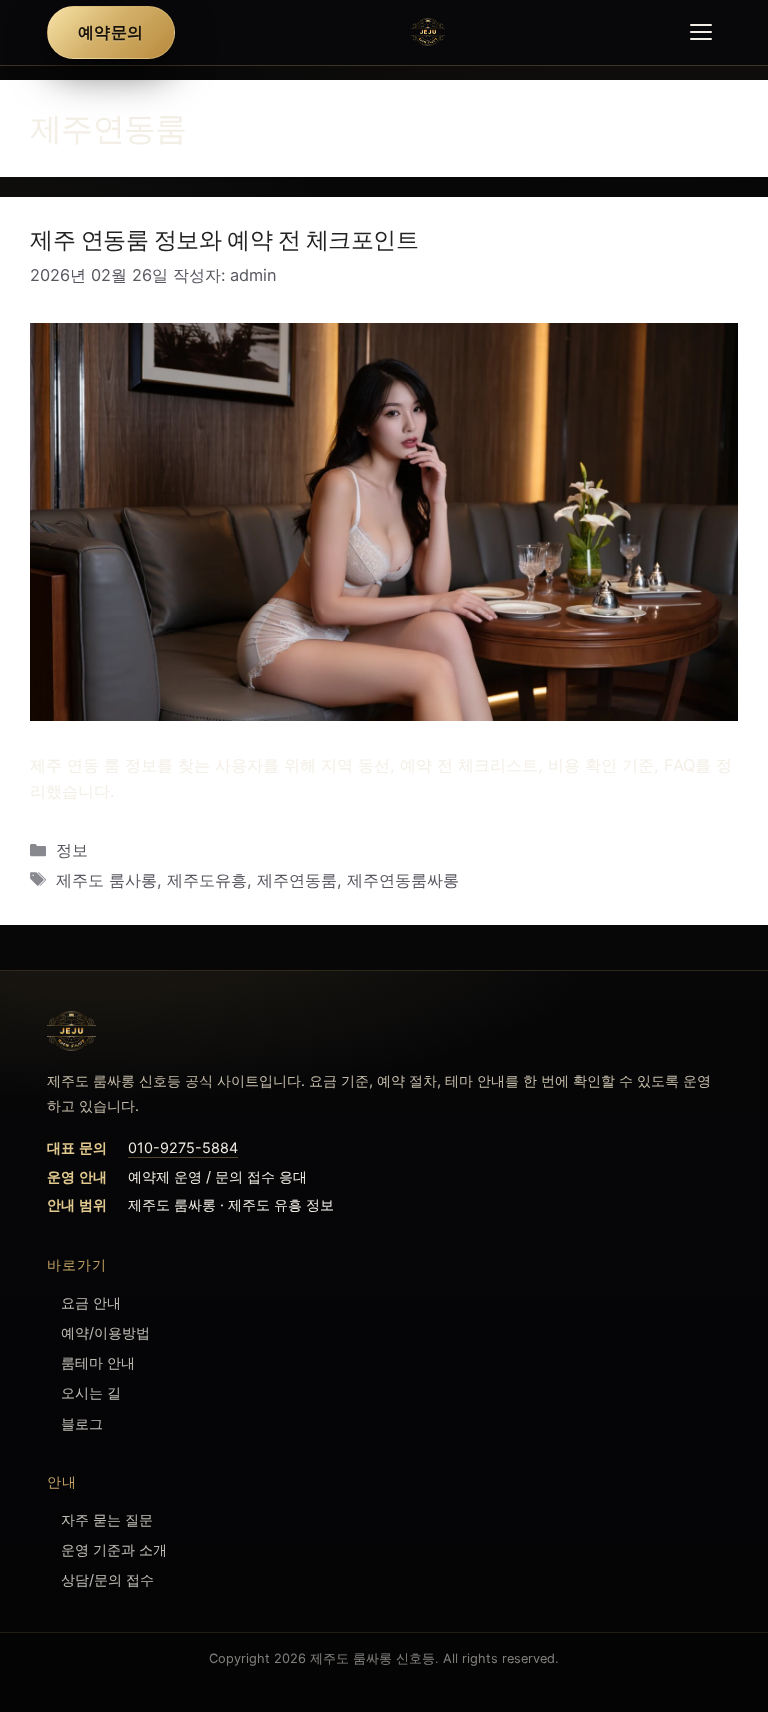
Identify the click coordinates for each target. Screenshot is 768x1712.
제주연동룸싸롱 (403, 880)
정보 (72, 850)
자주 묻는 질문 (107, 1519)
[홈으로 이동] (384, 1031)
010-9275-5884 (183, 1147)
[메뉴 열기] (701, 32)
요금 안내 (91, 1302)
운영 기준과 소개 (114, 1549)
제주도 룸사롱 (106, 880)
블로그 (82, 1423)
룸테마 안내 (98, 1362)
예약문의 (110, 32)
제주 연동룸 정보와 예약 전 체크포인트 (224, 239)
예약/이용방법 (105, 1332)
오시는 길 (91, 1392)
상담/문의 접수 (107, 1579)
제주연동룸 (297, 880)
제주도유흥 (207, 880)
